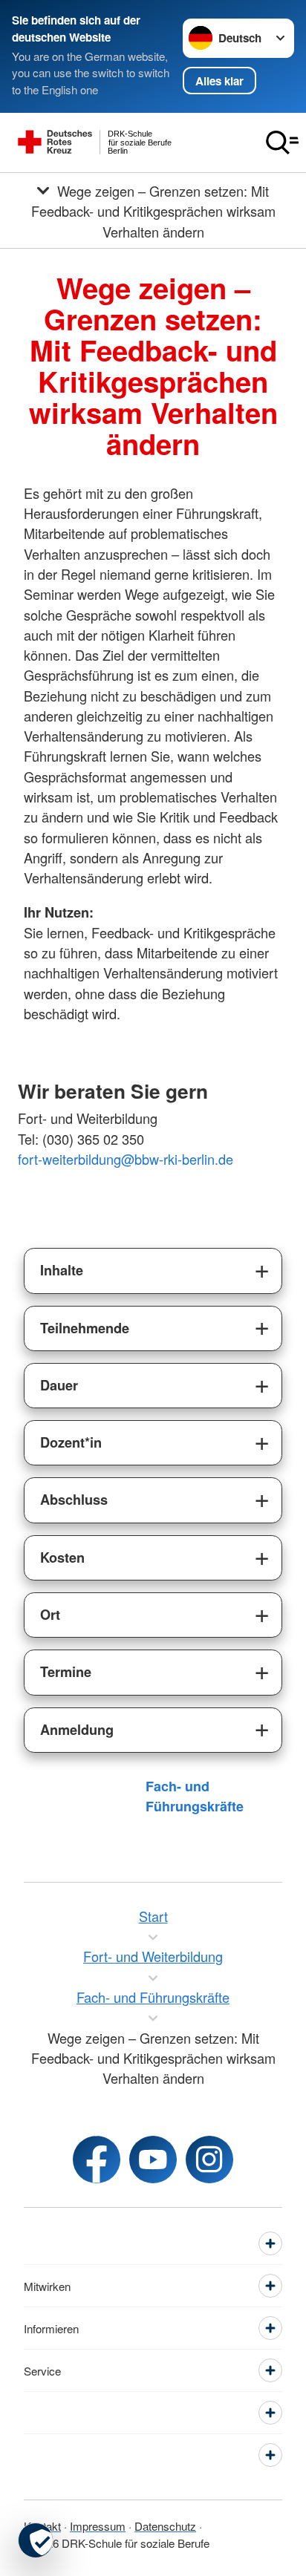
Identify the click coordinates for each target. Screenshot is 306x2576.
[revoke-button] (36, 2540)
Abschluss (74, 1500)
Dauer (59, 1385)
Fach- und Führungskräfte (195, 1796)
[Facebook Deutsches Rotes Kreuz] (97, 2160)
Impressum (98, 2526)
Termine (66, 1672)
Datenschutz (165, 2526)
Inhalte (62, 1270)
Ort (50, 1615)
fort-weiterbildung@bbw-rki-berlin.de (126, 1159)
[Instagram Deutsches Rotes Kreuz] (209, 2160)
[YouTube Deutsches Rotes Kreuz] (153, 2160)
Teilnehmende (85, 1328)
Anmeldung (77, 1730)
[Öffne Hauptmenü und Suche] (282, 143)
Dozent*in (71, 1442)
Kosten (62, 1557)
